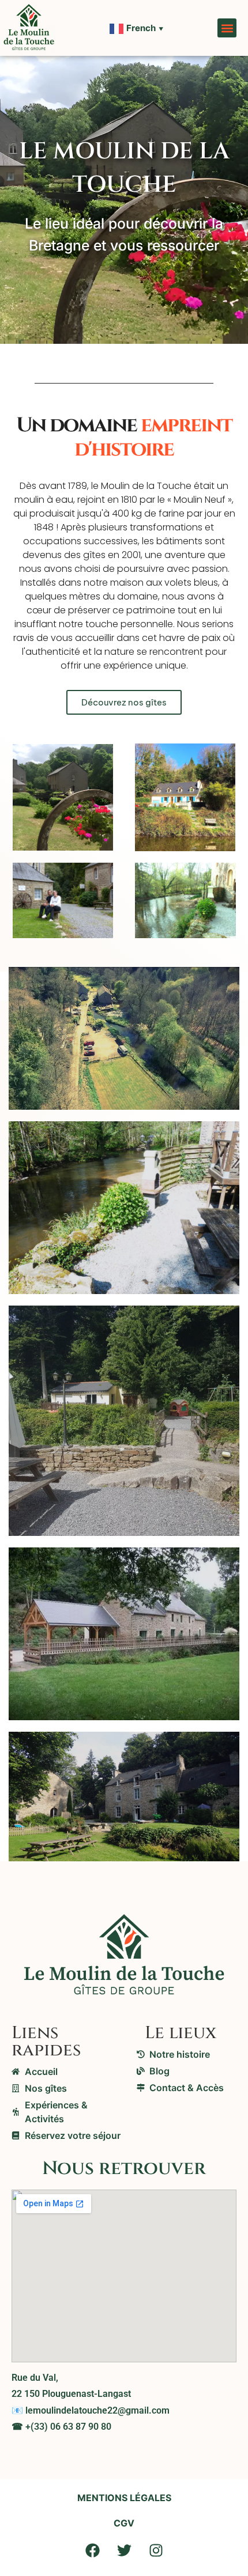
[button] (227, 28)
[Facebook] (92, 2550)
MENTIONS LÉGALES (124, 2498)
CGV (124, 2523)
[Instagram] (156, 2550)
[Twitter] (124, 2550)
